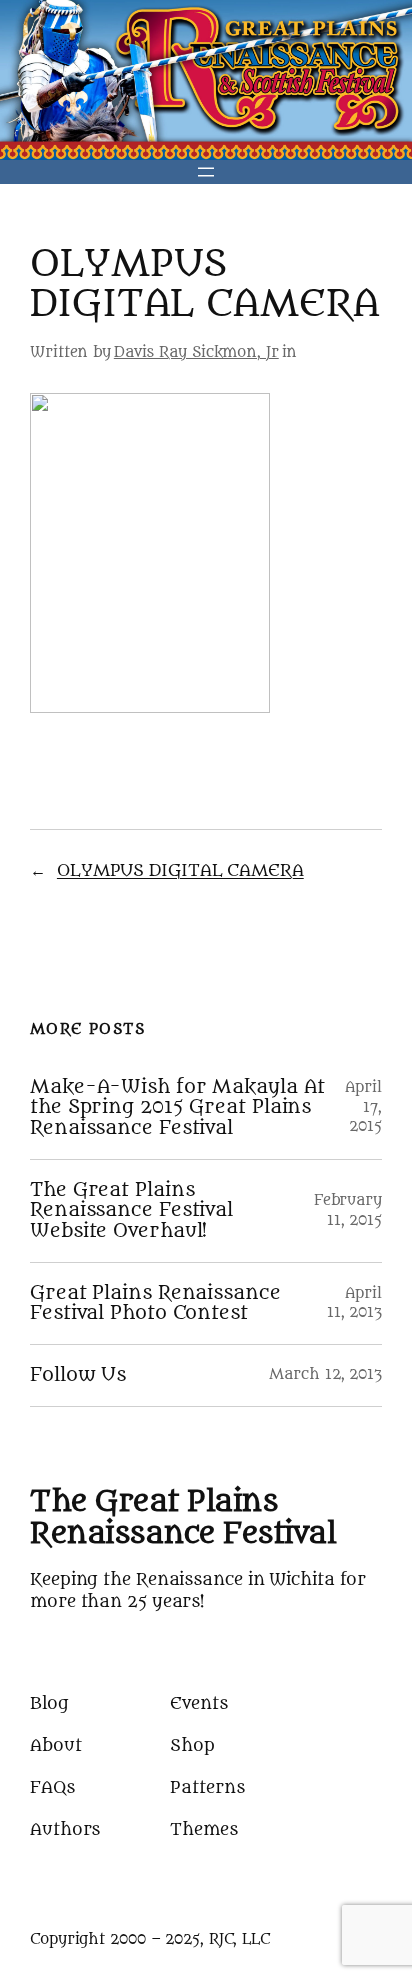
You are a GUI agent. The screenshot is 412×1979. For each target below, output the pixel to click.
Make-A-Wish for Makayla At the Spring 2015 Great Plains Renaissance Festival (177, 1108)
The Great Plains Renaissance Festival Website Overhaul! (131, 1211)
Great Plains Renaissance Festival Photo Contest (155, 1303)
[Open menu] (206, 172)
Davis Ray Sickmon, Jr (196, 352)
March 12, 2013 (325, 1374)
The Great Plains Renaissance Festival (182, 1517)
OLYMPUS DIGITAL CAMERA (180, 870)
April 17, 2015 (363, 1107)
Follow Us (78, 1375)
